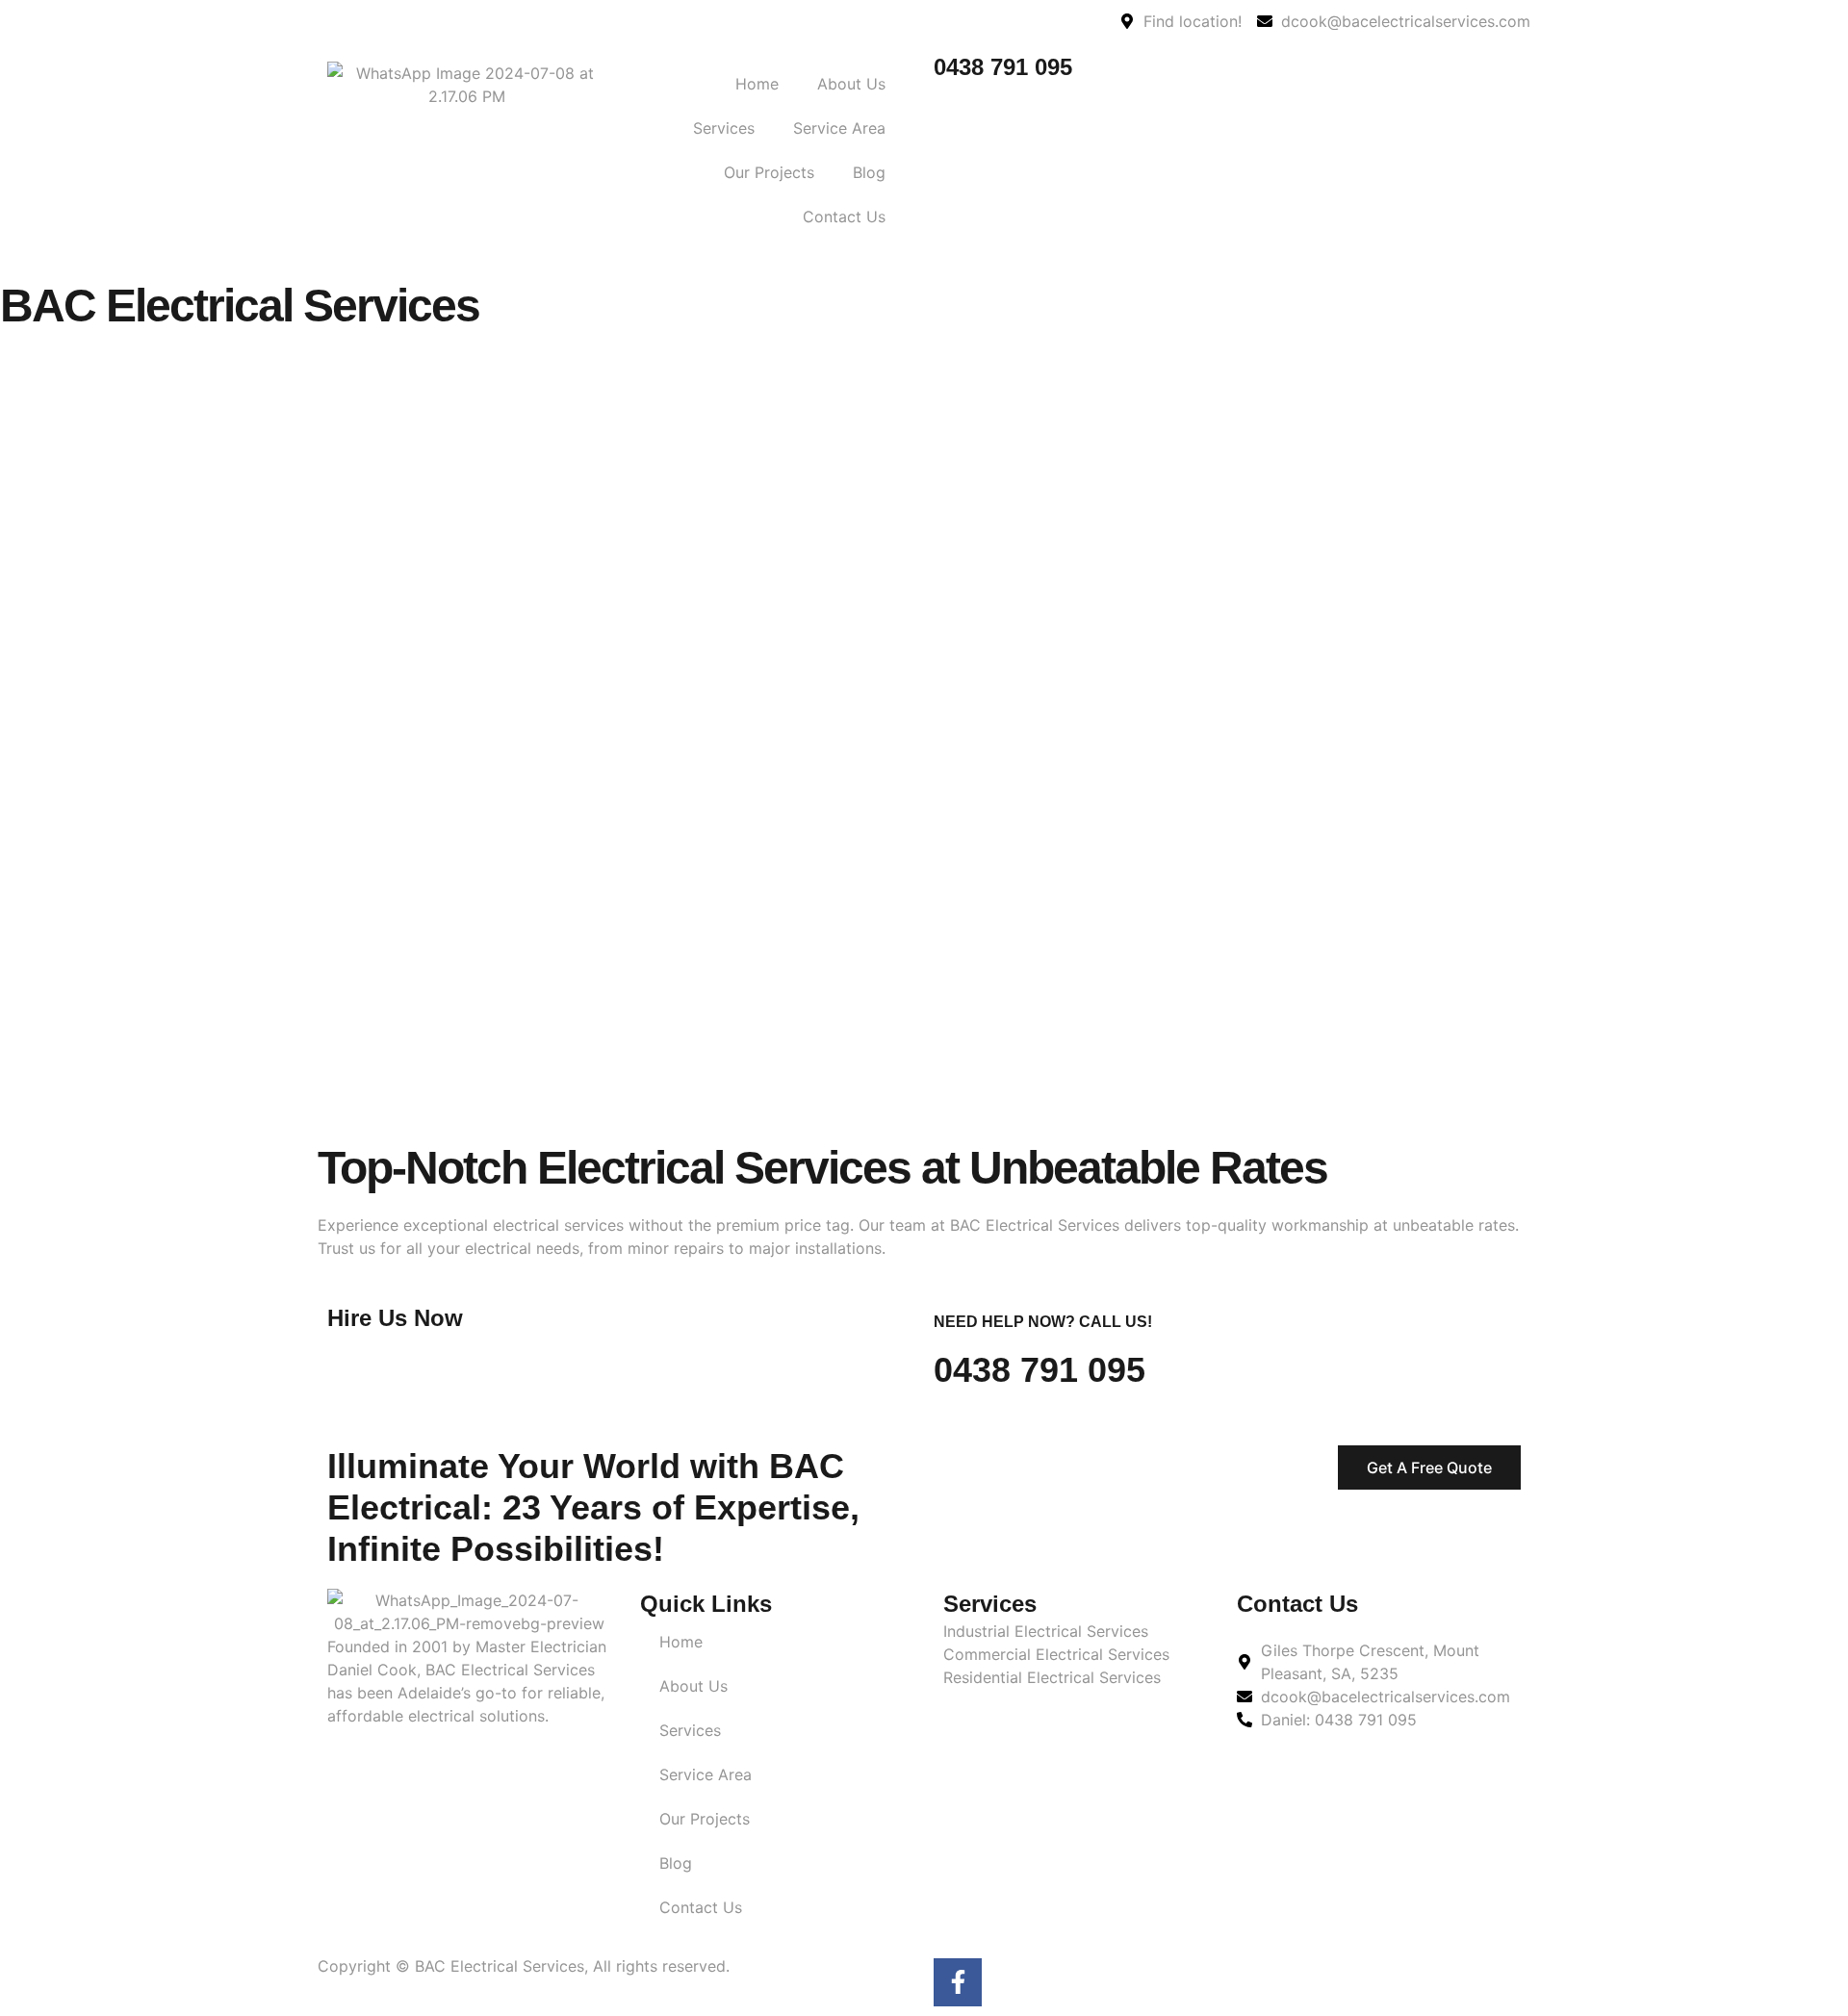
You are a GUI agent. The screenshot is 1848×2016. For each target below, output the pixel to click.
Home (757, 84)
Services (724, 128)
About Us (851, 84)
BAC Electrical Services (240, 306)
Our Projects (769, 172)
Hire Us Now (395, 1318)
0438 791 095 (1003, 67)
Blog (869, 172)
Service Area (839, 128)
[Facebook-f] (958, 1982)
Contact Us (844, 217)
